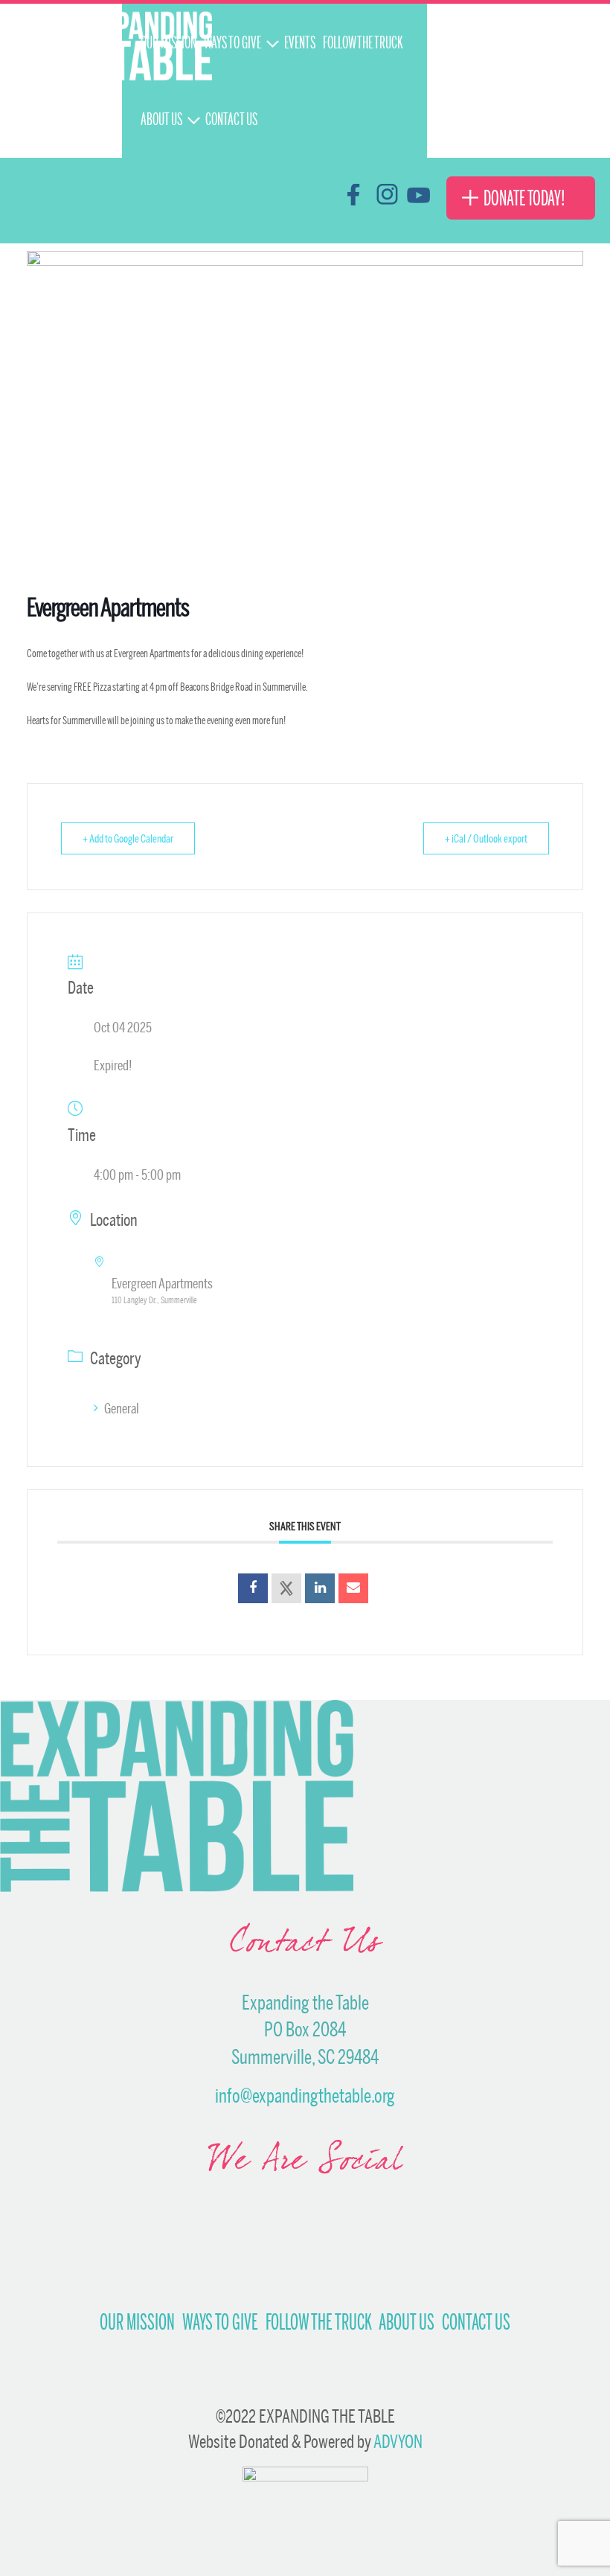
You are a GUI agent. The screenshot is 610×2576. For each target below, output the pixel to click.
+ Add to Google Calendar (128, 838)
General (122, 1408)
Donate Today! (524, 198)
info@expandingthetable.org (305, 2096)
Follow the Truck (318, 2322)
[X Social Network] (286, 1588)
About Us (407, 2322)
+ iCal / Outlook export (486, 838)
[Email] (353, 1588)
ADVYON (398, 2441)
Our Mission (137, 2322)
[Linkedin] (320, 1588)
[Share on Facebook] (253, 1588)
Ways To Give (220, 2322)
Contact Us (476, 2322)
